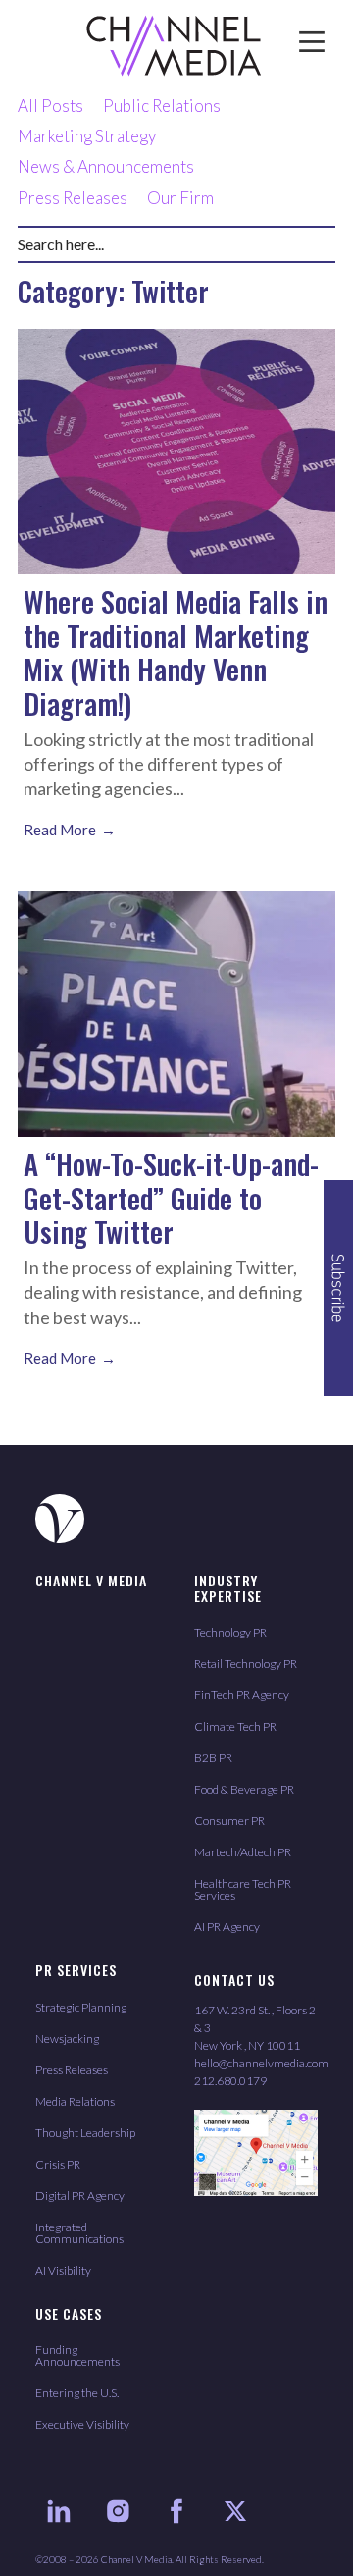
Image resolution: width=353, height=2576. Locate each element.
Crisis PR (58, 2164)
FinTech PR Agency (242, 1695)
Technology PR (230, 1632)
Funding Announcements (77, 2356)
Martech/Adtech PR (243, 1852)
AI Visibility (63, 2270)
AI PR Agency (227, 1927)
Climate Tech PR (235, 1726)
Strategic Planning (81, 2007)
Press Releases (73, 198)
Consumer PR (229, 1821)
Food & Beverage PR (244, 1789)
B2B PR (213, 1758)
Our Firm (180, 198)
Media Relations (75, 2101)
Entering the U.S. (77, 2393)
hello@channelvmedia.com (261, 2063)
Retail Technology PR (246, 1664)
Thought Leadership (85, 2133)
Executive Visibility (82, 2424)
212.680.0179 (230, 2081)
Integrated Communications (79, 2233)
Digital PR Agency (80, 2196)
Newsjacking (67, 2039)
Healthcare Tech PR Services (243, 1889)
